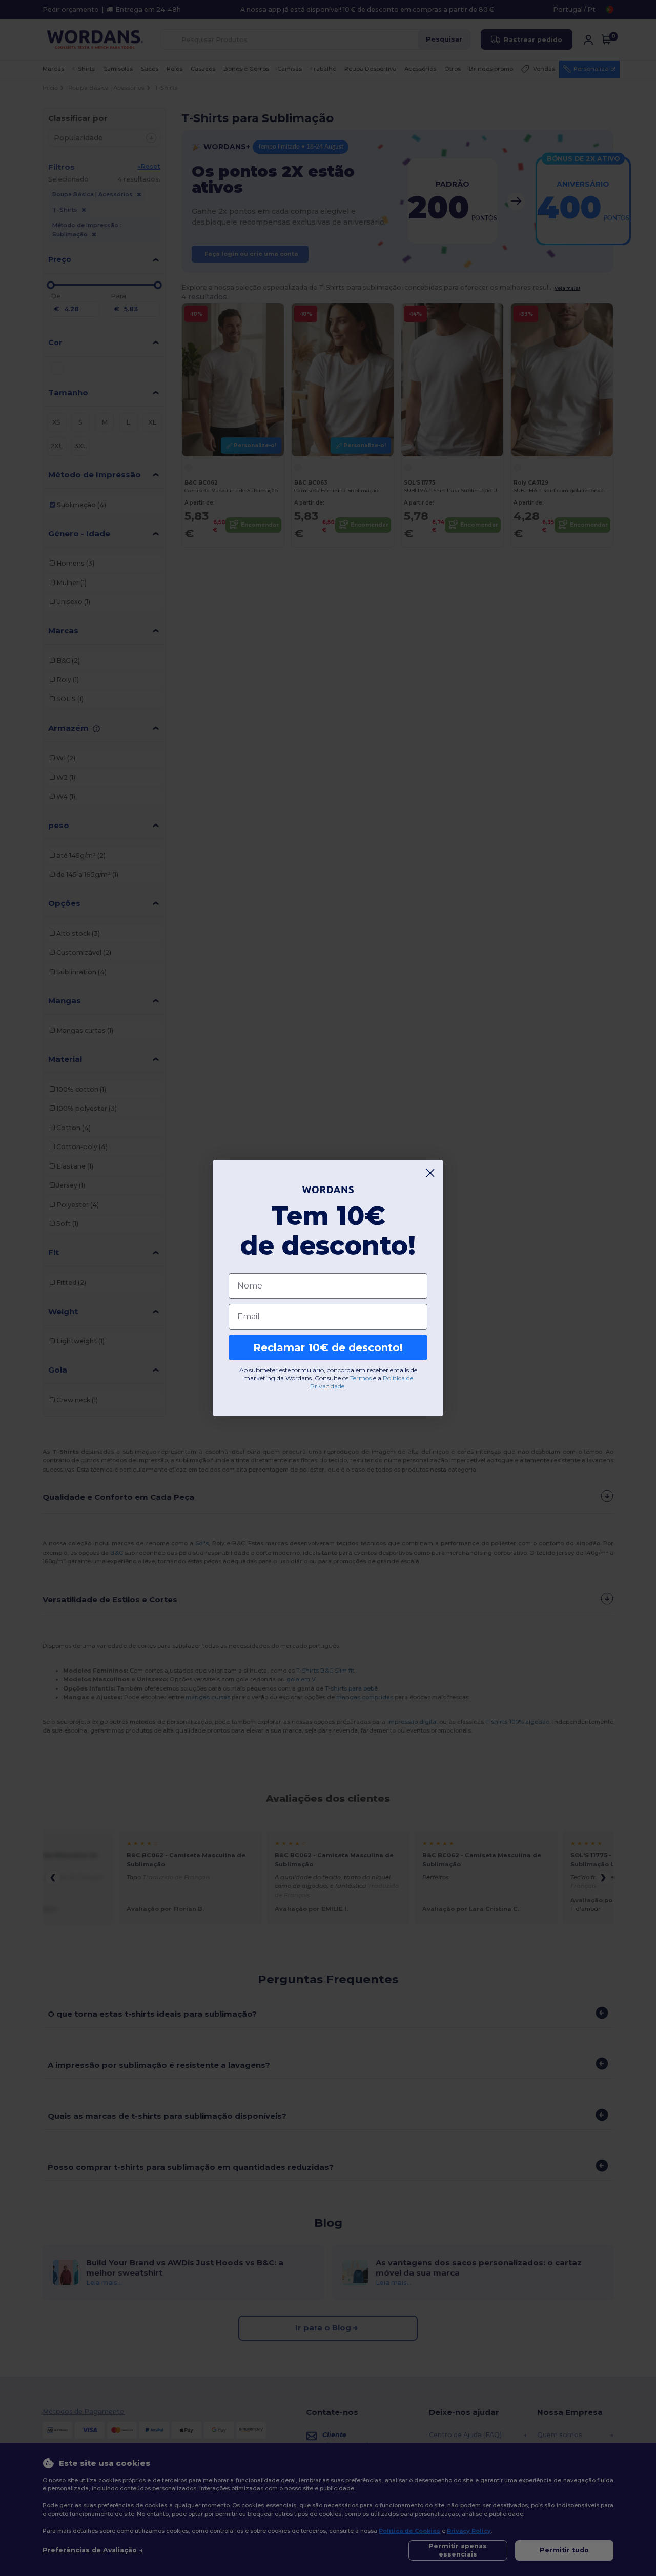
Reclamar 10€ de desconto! (328, 1347)
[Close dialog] (430, 1173)
